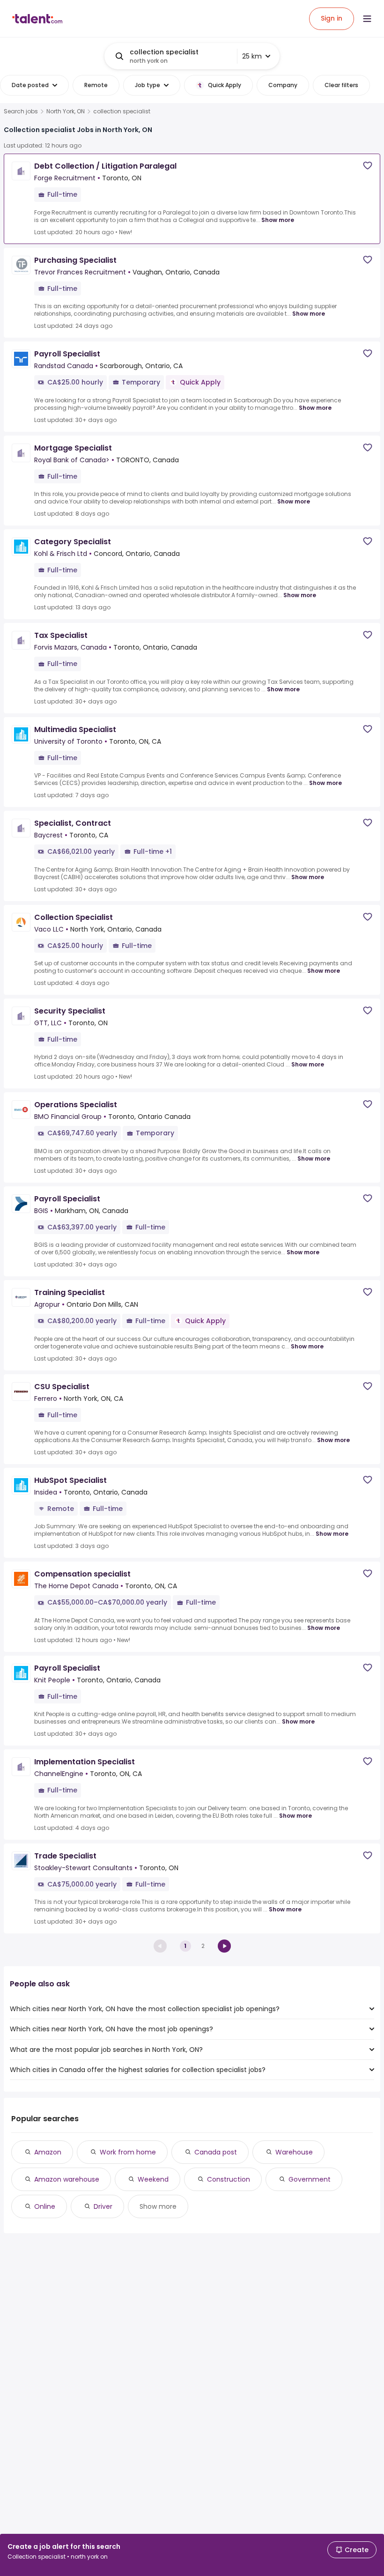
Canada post (216, 2152)
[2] (224, 1946)
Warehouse (294, 2152)
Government (310, 2179)
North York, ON (66, 111)
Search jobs (21, 111)
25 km (252, 56)
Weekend (153, 2179)
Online (45, 2206)
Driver (103, 2206)
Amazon (48, 2152)
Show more (278, 220)
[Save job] (368, 166)
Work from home (128, 2152)
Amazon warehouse (67, 2179)
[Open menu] (367, 19)
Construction (229, 2179)
